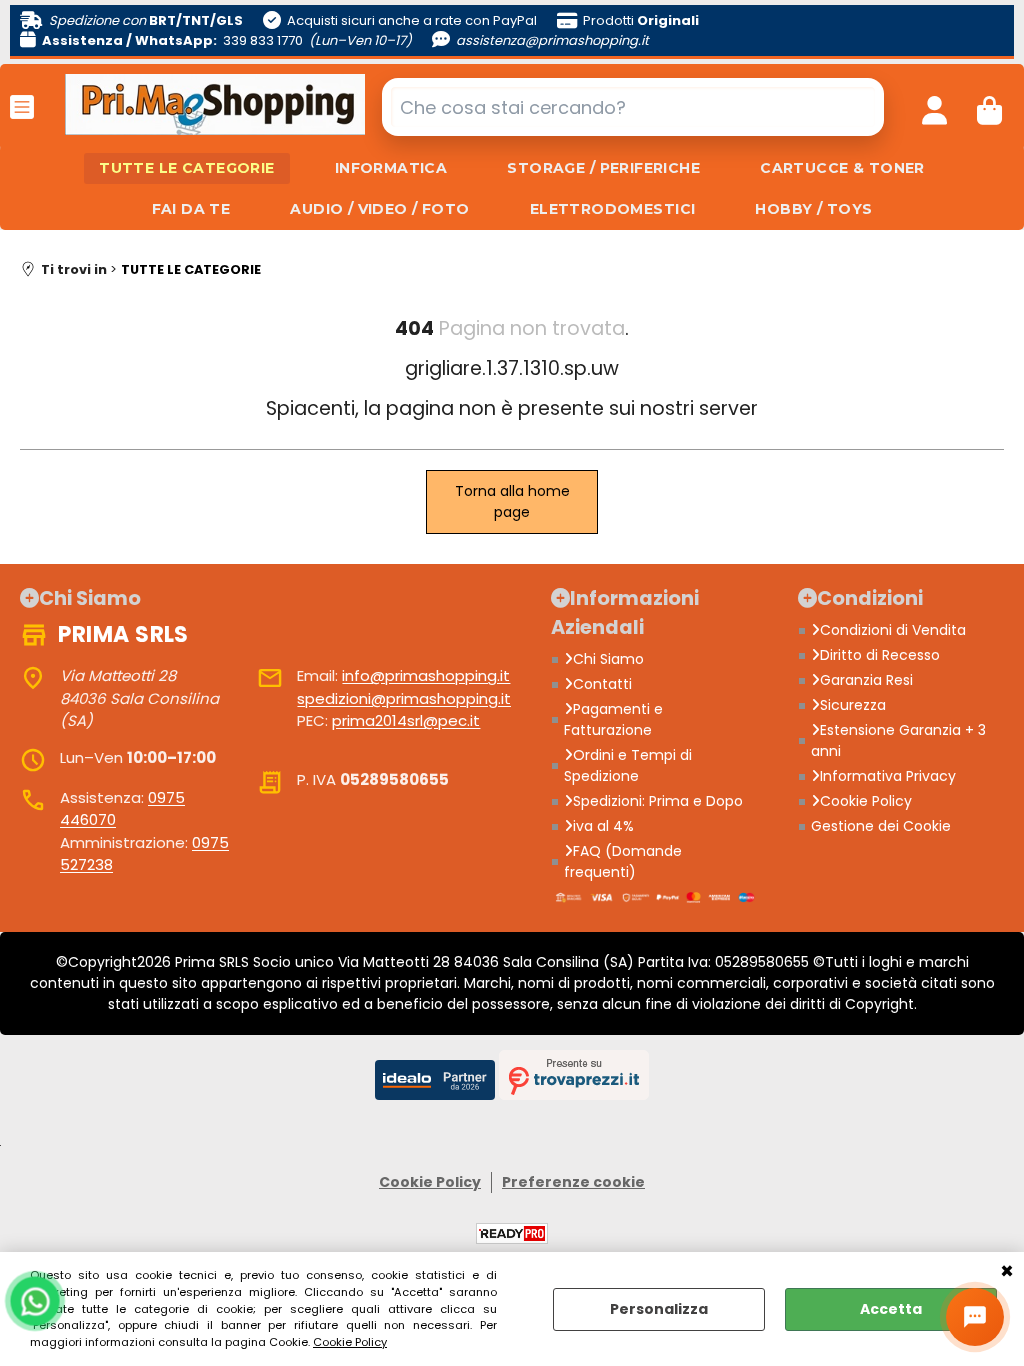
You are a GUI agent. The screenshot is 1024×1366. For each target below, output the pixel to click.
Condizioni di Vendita (893, 630)
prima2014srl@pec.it (406, 720)
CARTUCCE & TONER (842, 168)
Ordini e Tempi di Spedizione (628, 765)
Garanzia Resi (866, 680)
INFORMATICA (391, 168)
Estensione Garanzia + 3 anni (898, 740)
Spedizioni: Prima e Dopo (658, 801)
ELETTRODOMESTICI (613, 209)
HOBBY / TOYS (813, 209)
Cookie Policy (350, 1342)
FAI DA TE (191, 209)
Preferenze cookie (573, 1182)
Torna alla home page (512, 501)
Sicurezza (853, 705)
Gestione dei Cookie (881, 826)
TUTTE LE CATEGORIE (187, 168)
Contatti (602, 684)
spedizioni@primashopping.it (404, 698)
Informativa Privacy (888, 776)
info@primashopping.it (426, 675)
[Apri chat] (975, 1317)
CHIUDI (1007, 1272)
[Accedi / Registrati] (934, 107)
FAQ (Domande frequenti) (623, 861)
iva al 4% (603, 826)
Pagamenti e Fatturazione (613, 719)
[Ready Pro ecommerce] (512, 1233)
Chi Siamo (608, 659)
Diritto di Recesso (880, 655)
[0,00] (989, 107)
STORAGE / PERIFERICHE (603, 168)
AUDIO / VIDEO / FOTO (379, 209)
